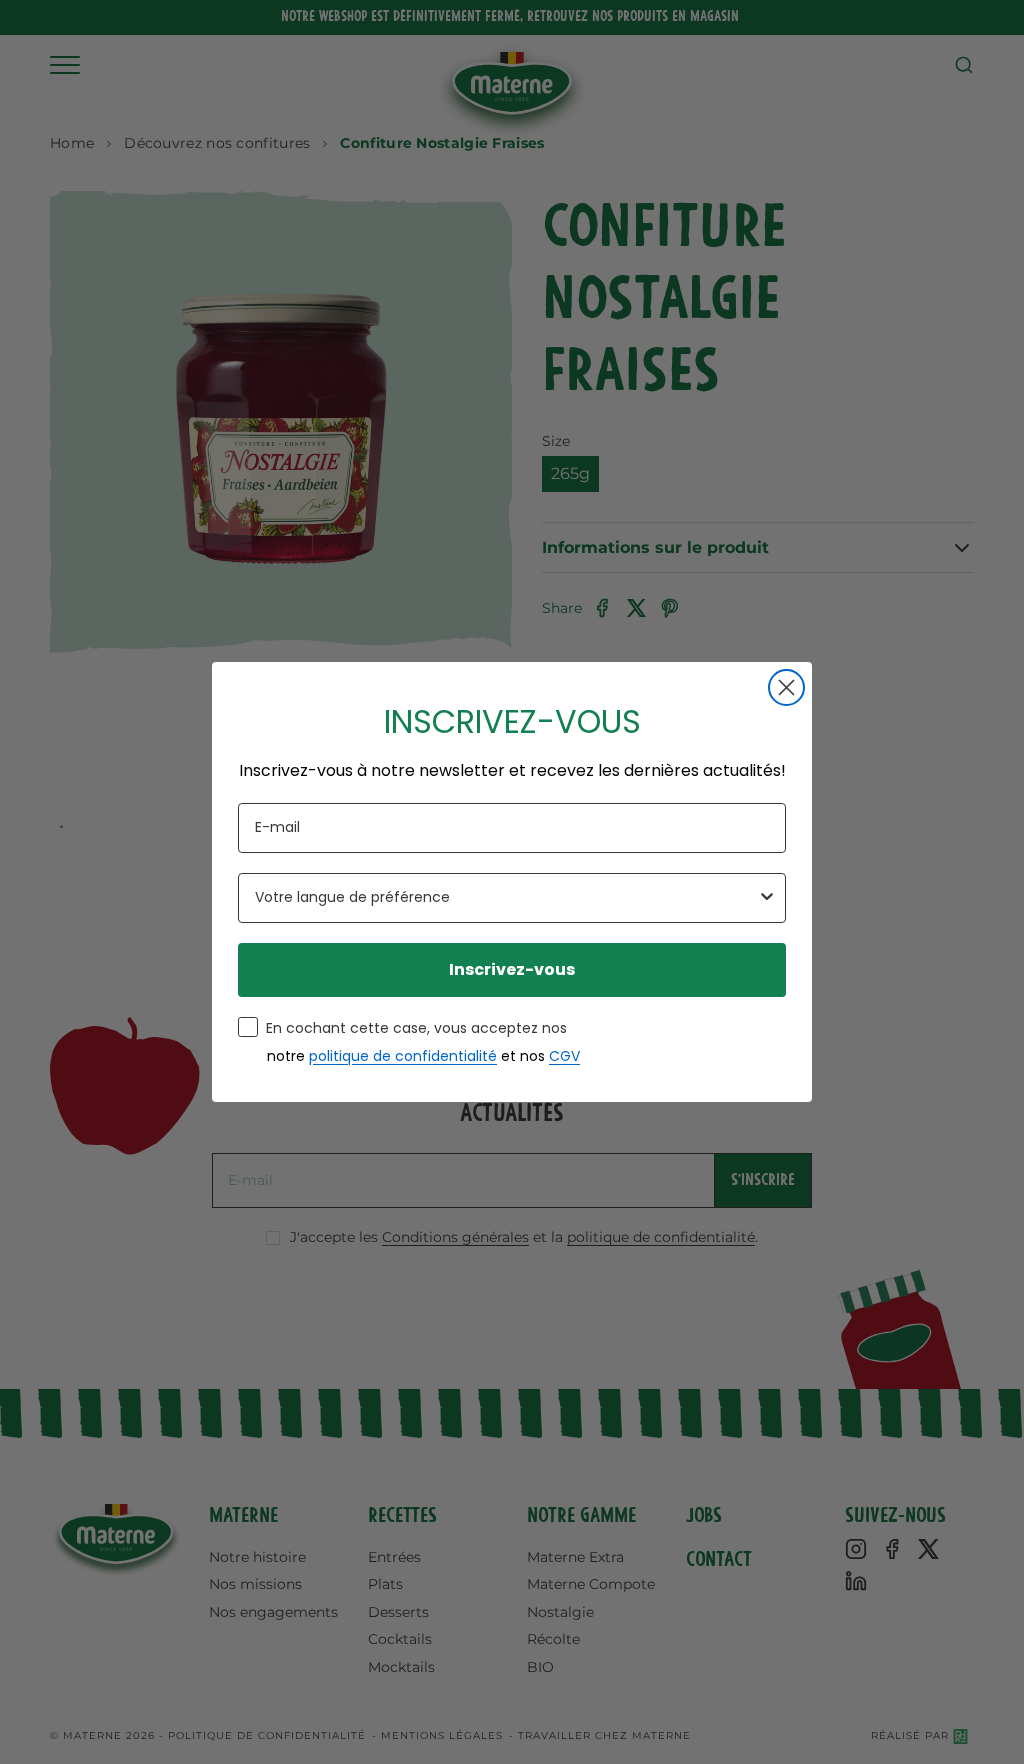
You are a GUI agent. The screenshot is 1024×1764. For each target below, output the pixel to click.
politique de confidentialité (403, 1056)
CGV (564, 1056)
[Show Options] (767, 898)
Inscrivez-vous (512, 969)
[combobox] (506, 898)
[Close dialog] (786, 687)
